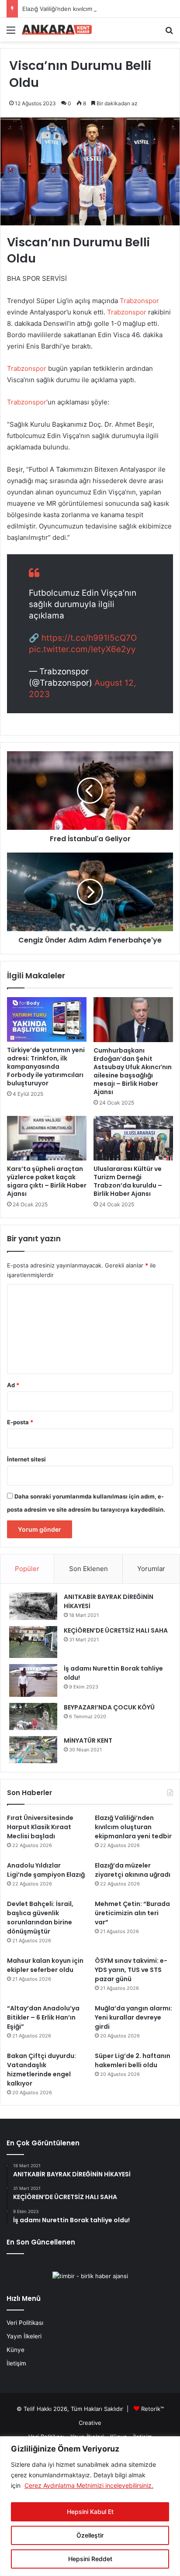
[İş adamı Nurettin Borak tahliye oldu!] (33, 1680)
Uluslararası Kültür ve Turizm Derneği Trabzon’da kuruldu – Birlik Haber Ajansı (128, 1181)
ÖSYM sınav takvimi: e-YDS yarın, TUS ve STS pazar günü (131, 1970)
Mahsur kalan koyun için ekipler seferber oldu (45, 1965)
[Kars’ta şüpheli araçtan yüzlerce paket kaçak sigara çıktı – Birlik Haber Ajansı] (47, 1138)
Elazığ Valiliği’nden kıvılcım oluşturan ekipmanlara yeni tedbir (133, 1827)
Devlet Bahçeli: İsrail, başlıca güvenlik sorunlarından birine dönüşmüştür (40, 1918)
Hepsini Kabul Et (90, 2512)
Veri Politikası (25, 2323)
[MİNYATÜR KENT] (33, 1750)
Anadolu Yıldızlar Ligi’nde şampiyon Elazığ (46, 1870)
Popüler (27, 1569)
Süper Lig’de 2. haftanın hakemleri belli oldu (133, 2060)
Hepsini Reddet (90, 2559)
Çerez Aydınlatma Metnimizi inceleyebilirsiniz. (89, 2485)
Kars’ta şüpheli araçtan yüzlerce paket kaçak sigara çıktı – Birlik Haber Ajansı (47, 1181)
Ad (13, 1385)
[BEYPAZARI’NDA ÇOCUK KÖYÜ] (33, 1716)
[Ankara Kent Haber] (57, 30)
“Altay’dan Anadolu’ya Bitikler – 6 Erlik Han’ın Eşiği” (43, 2017)
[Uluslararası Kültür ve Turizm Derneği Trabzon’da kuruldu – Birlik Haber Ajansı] (133, 1138)
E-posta (20, 1422)
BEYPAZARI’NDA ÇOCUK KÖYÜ (109, 1707)
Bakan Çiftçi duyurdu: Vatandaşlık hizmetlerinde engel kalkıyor (42, 2070)
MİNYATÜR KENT (88, 1740)
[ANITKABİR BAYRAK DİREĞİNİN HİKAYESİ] (33, 1606)
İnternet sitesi (26, 1459)
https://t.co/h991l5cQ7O (89, 638)
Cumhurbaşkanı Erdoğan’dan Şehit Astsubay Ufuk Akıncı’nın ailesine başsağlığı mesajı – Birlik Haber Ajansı (133, 1071)
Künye (16, 2350)
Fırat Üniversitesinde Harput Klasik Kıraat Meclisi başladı (40, 1827)
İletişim (16, 2363)
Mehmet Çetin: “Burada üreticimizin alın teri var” (132, 1913)
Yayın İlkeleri (24, 2336)
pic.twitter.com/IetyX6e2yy (82, 649)
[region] (90, 2506)
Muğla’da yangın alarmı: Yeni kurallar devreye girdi (133, 2017)
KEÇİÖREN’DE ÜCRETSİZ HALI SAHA (116, 1630)
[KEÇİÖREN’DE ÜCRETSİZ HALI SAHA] (33, 1642)
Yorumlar (151, 1569)
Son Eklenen (88, 1569)
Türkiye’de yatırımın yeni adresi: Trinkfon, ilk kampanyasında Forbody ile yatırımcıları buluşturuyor (46, 1067)
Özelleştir (90, 2535)
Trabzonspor (139, 301)
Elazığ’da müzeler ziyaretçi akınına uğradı (133, 1870)
